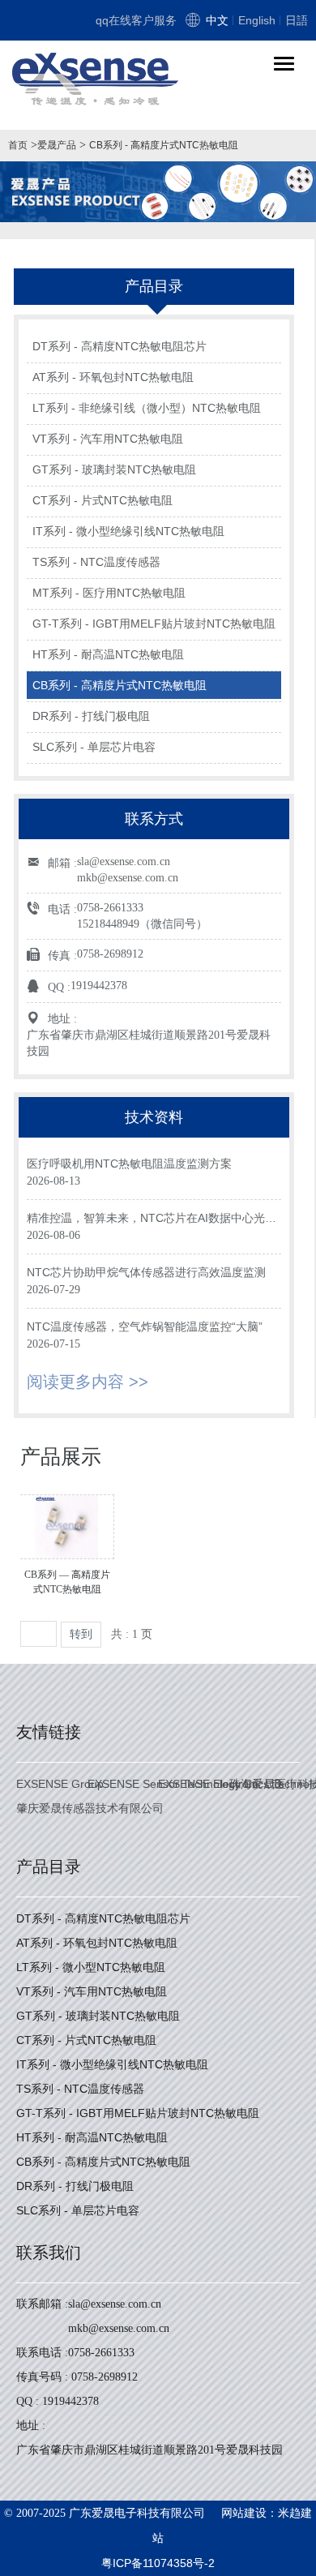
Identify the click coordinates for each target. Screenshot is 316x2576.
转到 (81, 1634)
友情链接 (49, 1732)
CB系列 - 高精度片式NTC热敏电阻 (164, 145)
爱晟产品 (57, 145)
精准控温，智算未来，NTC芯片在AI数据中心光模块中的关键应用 (152, 1219)
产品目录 (49, 1867)
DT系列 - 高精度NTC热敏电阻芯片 (120, 346)
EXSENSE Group (60, 1784)
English (257, 20)
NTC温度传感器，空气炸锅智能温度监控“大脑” (145, 1327)
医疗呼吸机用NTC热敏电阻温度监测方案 (129, 1164)
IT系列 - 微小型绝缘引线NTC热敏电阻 (128, 531)
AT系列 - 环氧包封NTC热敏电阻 (113, 377)
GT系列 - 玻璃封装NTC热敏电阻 (114, 469)
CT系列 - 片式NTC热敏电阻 (102, 500)
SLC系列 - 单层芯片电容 (94, 747)
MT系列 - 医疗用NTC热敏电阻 (109, 593)
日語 (297, 20)
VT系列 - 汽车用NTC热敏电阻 (108, 439)
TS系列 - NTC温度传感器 (96, 562)
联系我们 (49, 2252)
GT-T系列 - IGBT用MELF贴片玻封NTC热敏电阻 (154, 624)
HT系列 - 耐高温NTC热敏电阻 (108, 654)
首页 (18, 145)
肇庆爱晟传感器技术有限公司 (90, 1808)
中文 (217, 20)
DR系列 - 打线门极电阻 (91, 716)
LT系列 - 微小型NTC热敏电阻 (91, 1967)
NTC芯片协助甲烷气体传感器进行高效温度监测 (146, 1272)
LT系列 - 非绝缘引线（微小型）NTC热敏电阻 (147, 408)
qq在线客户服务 (136, 20)
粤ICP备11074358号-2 (158, 2563)
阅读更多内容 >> (88, 1382)
